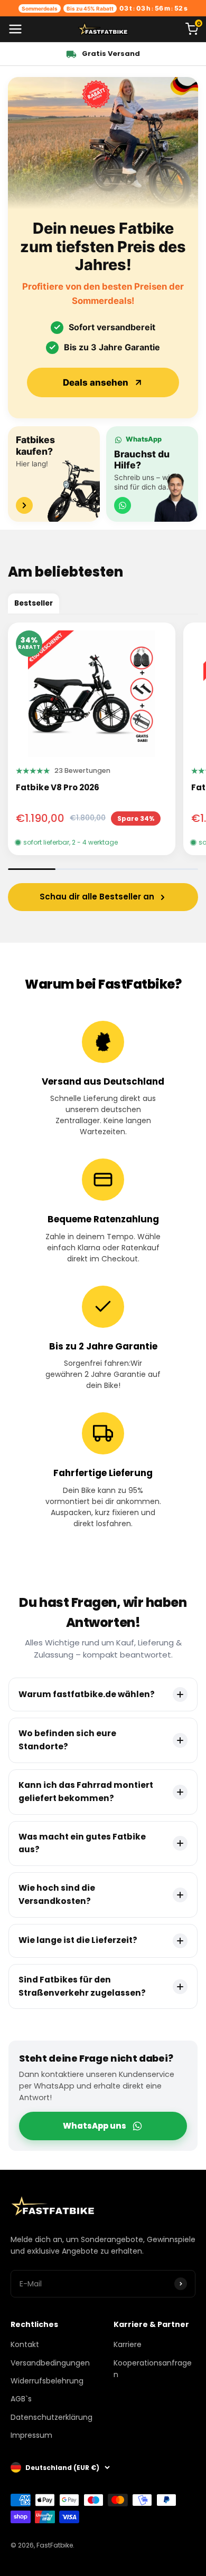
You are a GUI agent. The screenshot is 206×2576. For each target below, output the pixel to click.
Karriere (128, 2344)
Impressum (31, 2435)
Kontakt (25, 2344)
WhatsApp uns (95, 2126)
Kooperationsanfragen (153, 2369)
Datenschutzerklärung (51, 2417)
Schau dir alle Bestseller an (97, 897)
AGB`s (21, 2399)
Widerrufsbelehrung (47, 2381)
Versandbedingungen (50, 2363)
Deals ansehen (96, 382)
